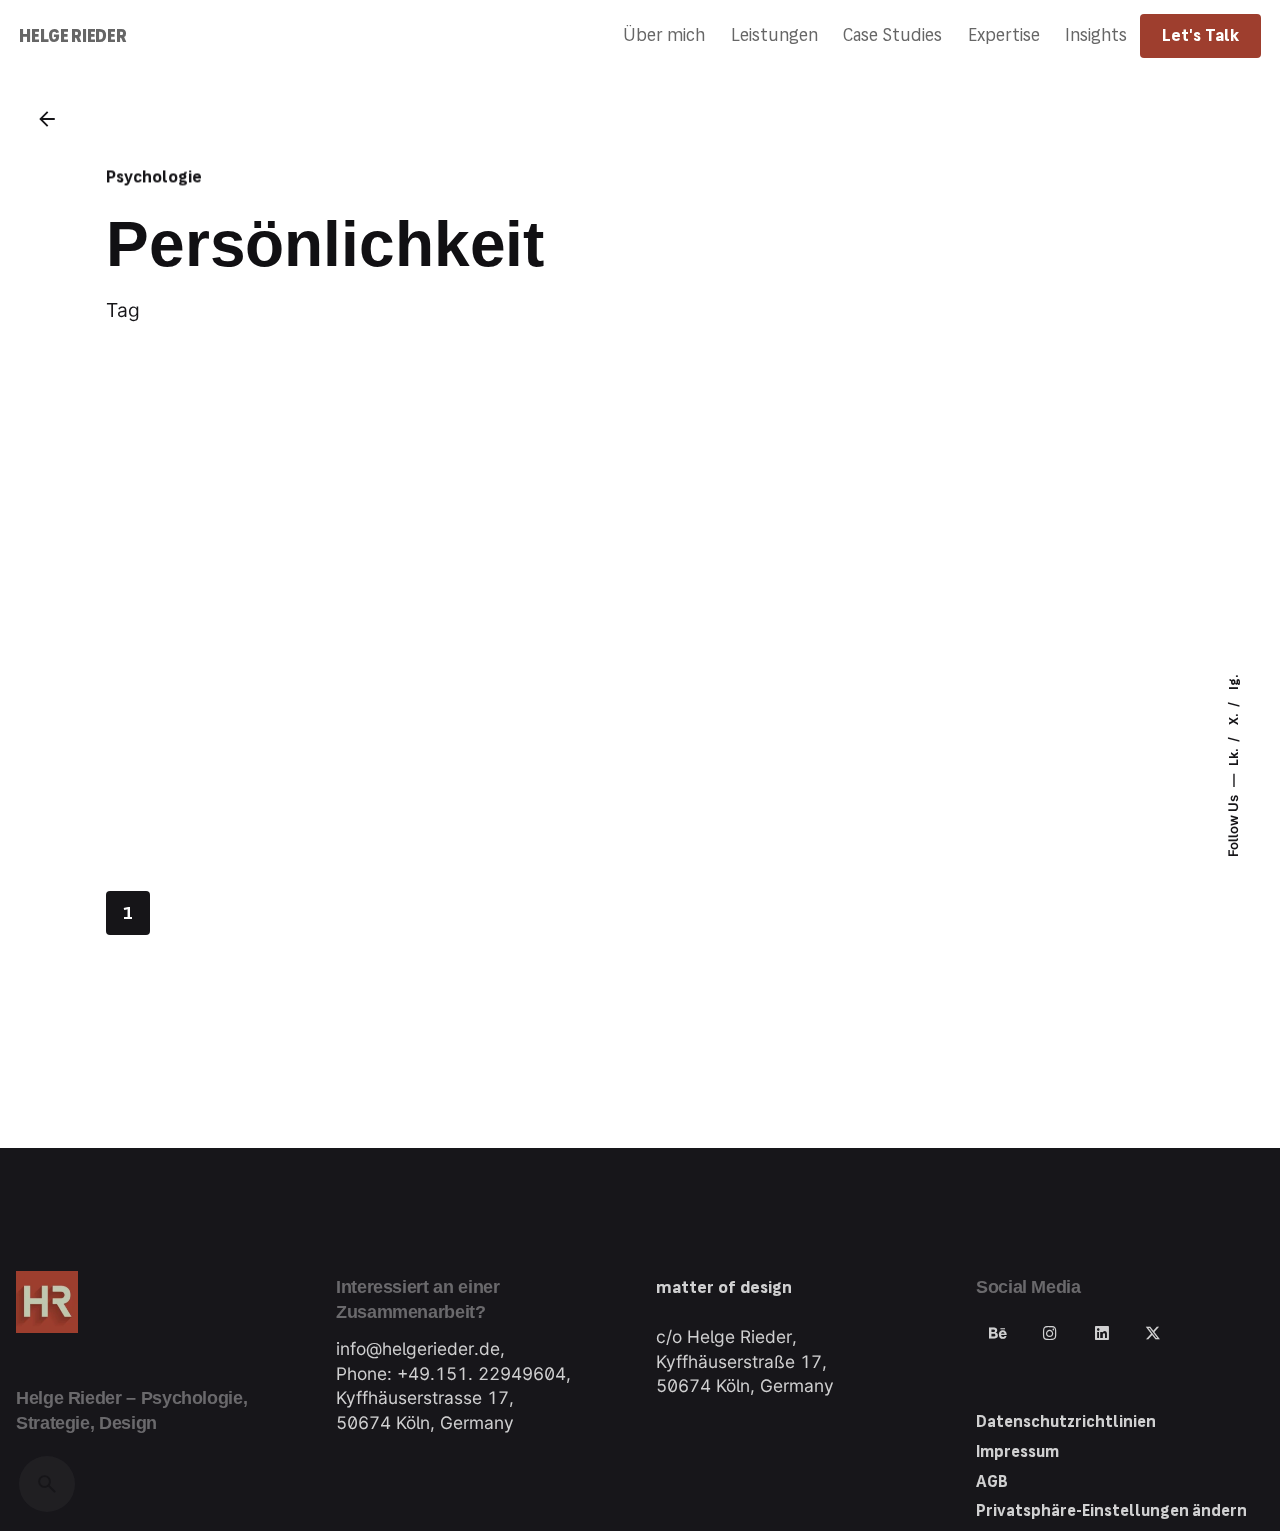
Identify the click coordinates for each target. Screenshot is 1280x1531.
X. (1234, 718)
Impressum (1017, 1451)
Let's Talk (1200, 35)
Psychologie (154, 176)
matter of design (724, 1287)
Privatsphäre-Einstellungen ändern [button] (1111, 1510)
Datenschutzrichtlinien (1066, 1421)
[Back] (47, 119)
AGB (992, 1481)
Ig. (1234, 682)
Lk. (1234, 756)
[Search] (47, 1484)
